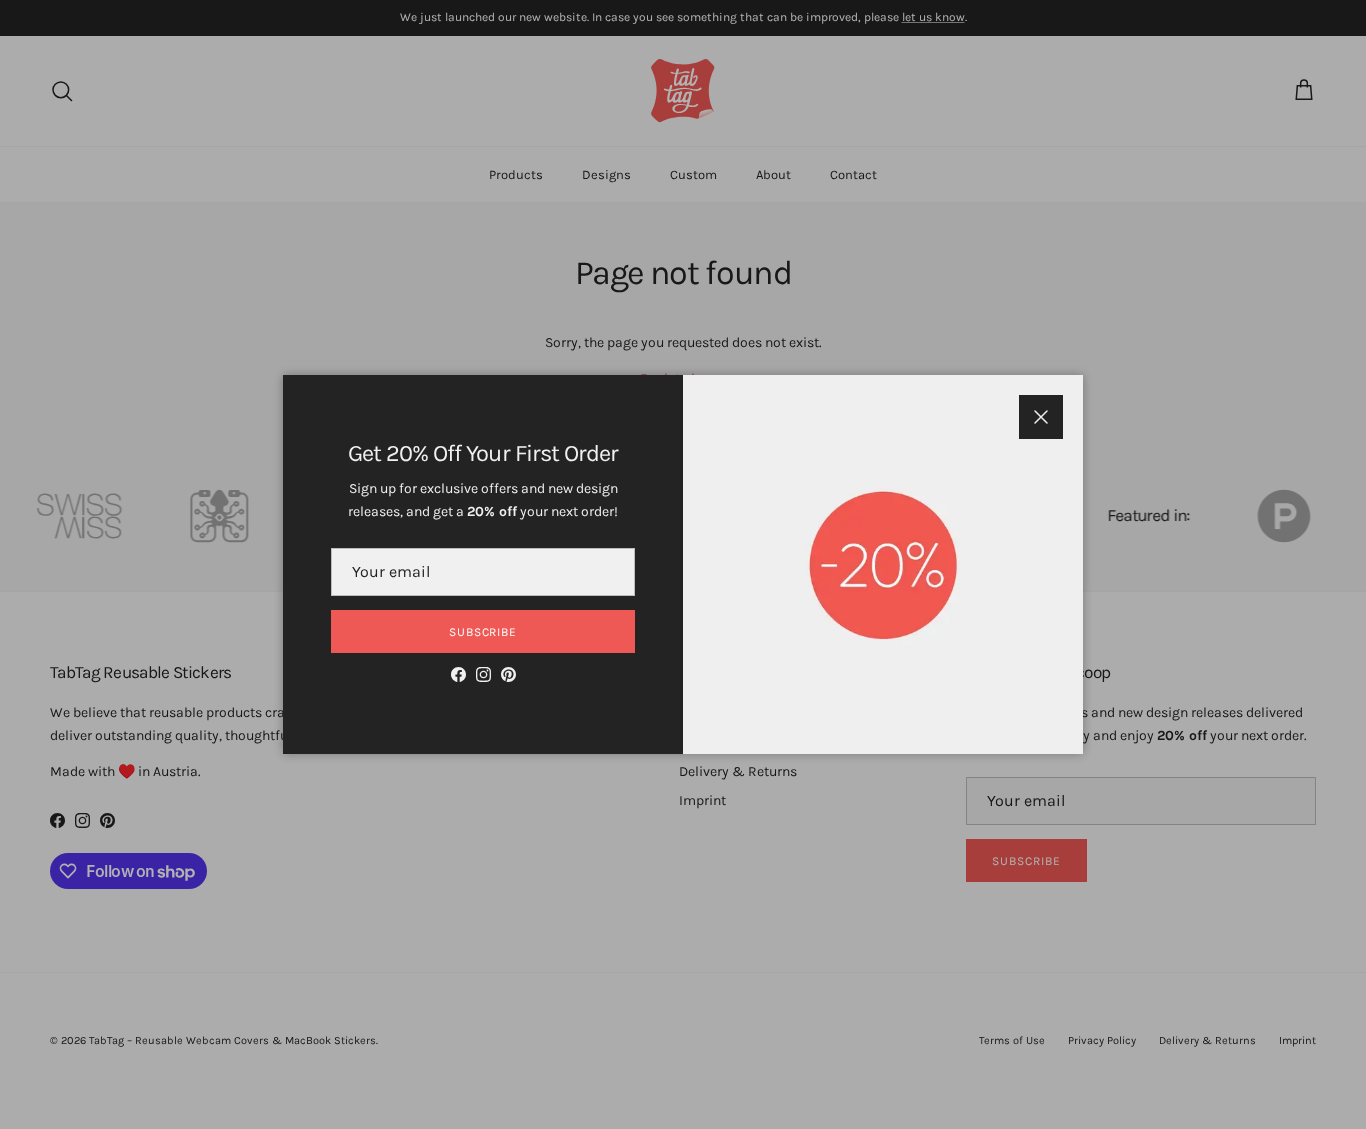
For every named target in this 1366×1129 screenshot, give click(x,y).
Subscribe (483, 632)
